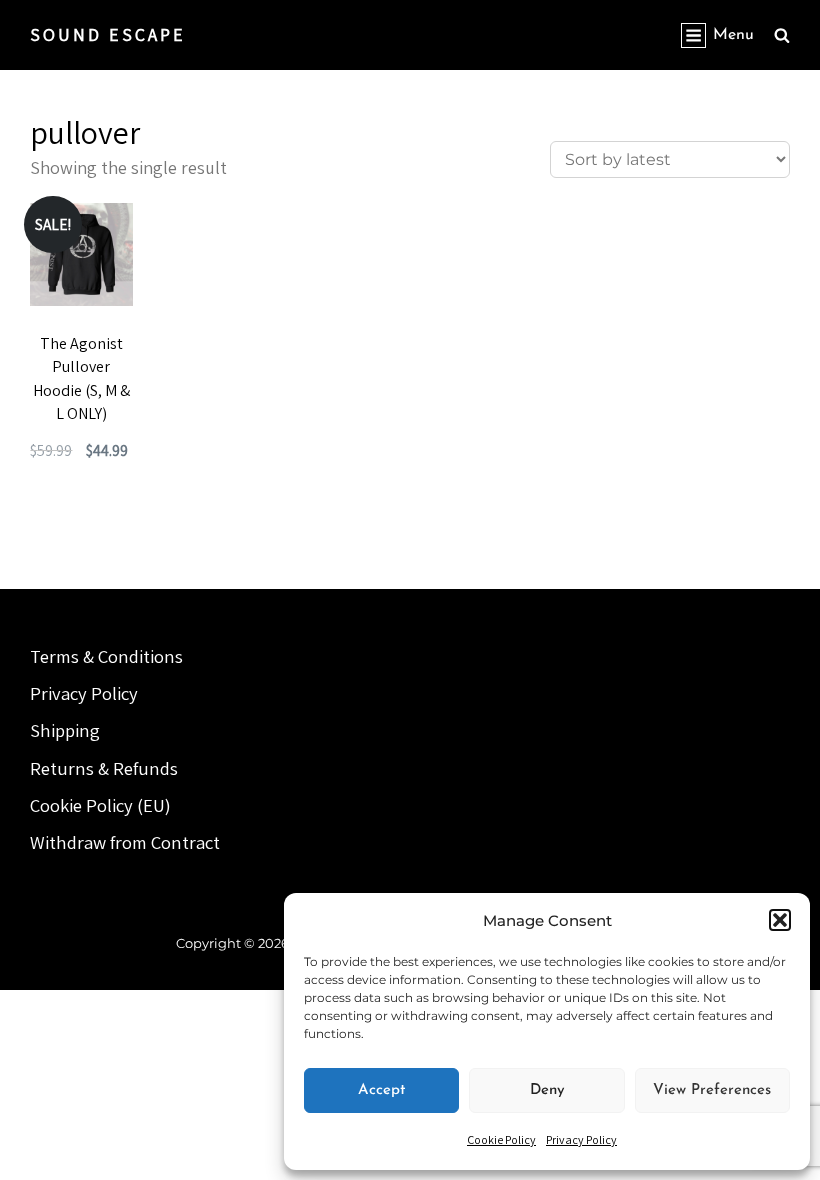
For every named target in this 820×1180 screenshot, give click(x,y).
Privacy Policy (581, 1139)
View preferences (712, 1090)
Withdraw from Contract (125, 842)
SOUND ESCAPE (108, 34)
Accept (381, 1090)
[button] (780, 920)
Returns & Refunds (104, 768)
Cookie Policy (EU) (100, 805)
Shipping (65, 730)
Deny (547, 1090)
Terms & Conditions (106, 656)
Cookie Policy (501, 1139)
